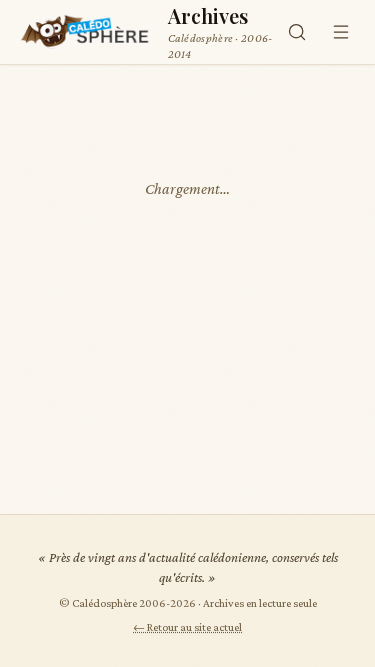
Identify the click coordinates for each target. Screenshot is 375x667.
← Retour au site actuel (187, 627)
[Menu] (341, 32)
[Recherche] (297, 32)
